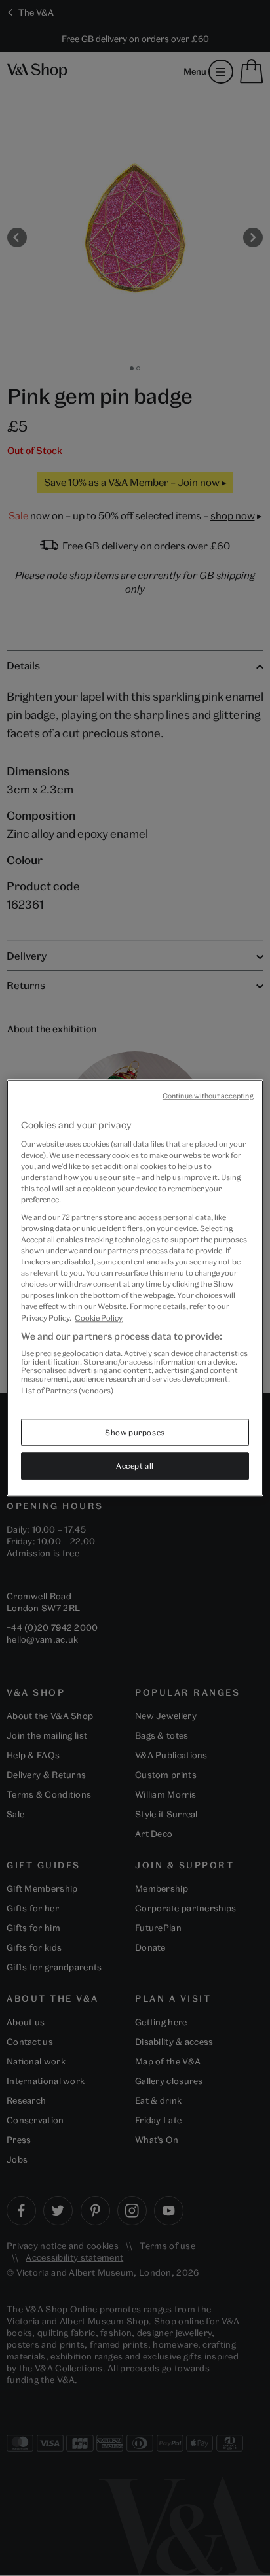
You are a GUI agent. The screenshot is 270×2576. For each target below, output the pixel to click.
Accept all (135, 1466)
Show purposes (135, 1432)
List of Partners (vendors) (67, 1390)
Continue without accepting (208, 1096)
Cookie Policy (99, 1318)
